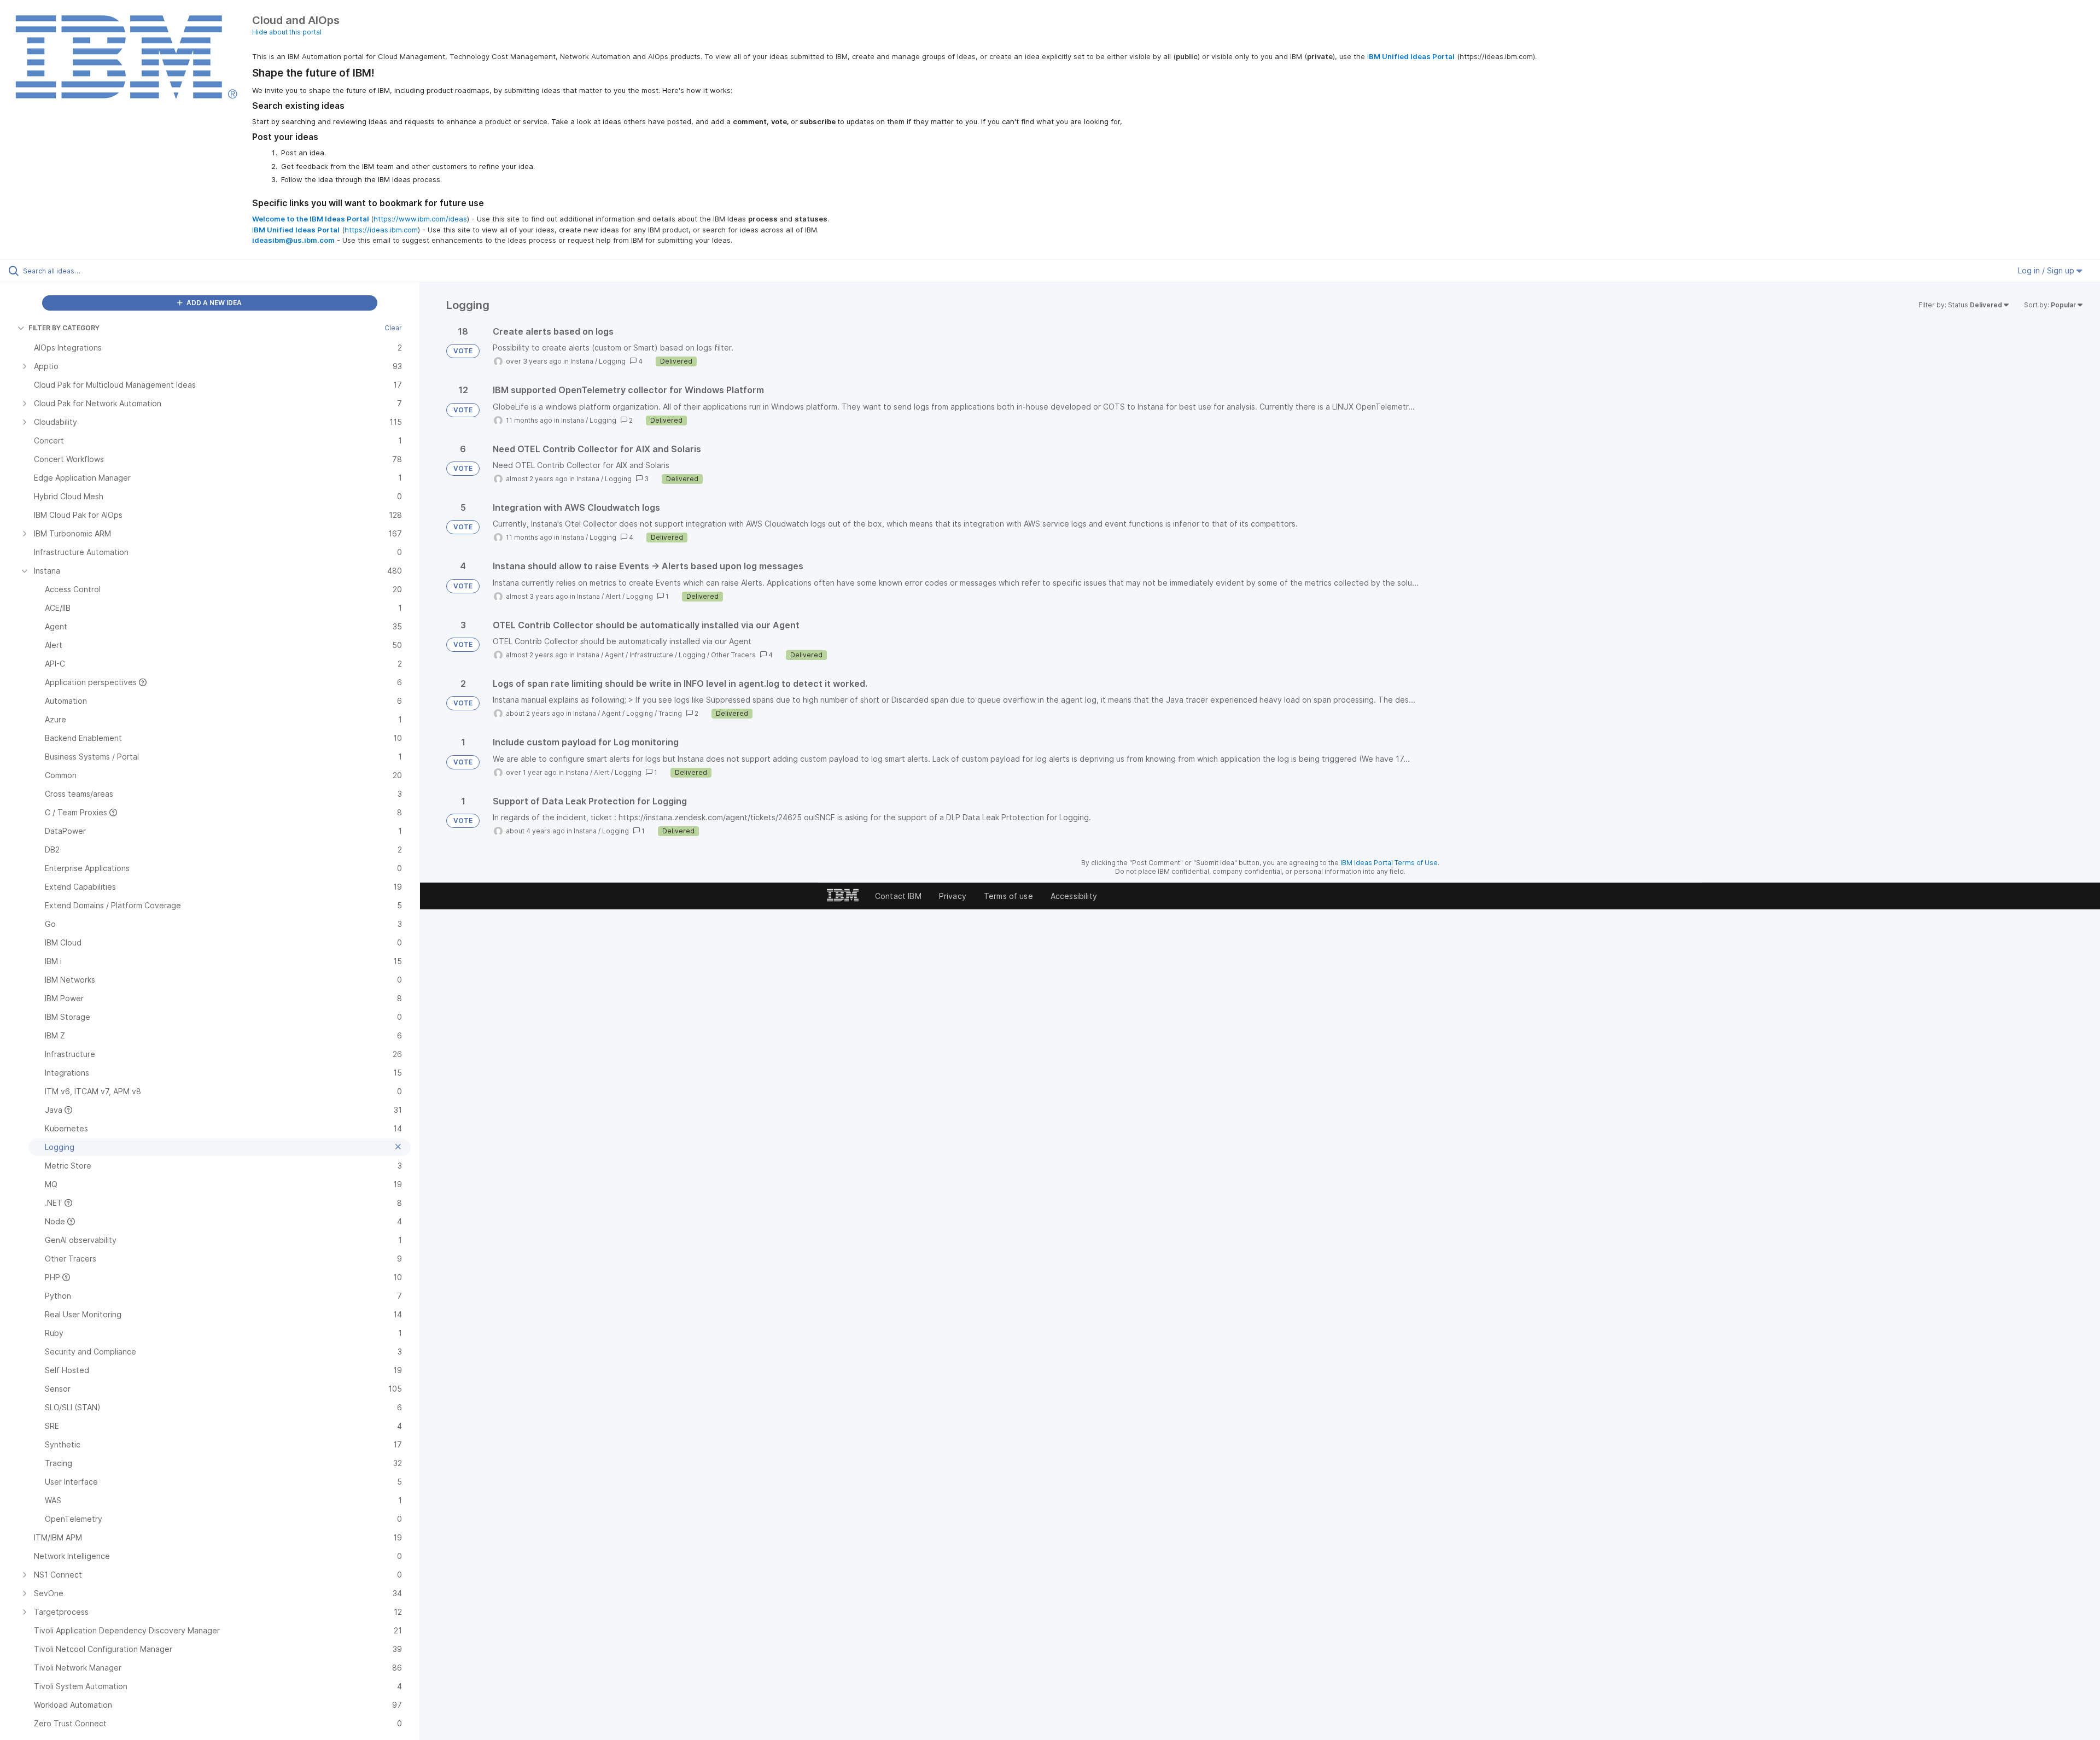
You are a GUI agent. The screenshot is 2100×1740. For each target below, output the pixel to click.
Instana (582, 361)
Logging (612, 361)
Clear (393, 328)
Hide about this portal (287, 32)
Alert (613, 596)
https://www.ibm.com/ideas (420, 219)
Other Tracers (733, 655)
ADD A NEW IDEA (213, 303)
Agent (614, 655)
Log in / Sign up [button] (2047, 270)
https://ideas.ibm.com (381, 230)
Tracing (670, 713)
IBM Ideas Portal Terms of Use (1389, 863)
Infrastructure (651, 655)
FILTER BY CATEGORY (64, 328)
